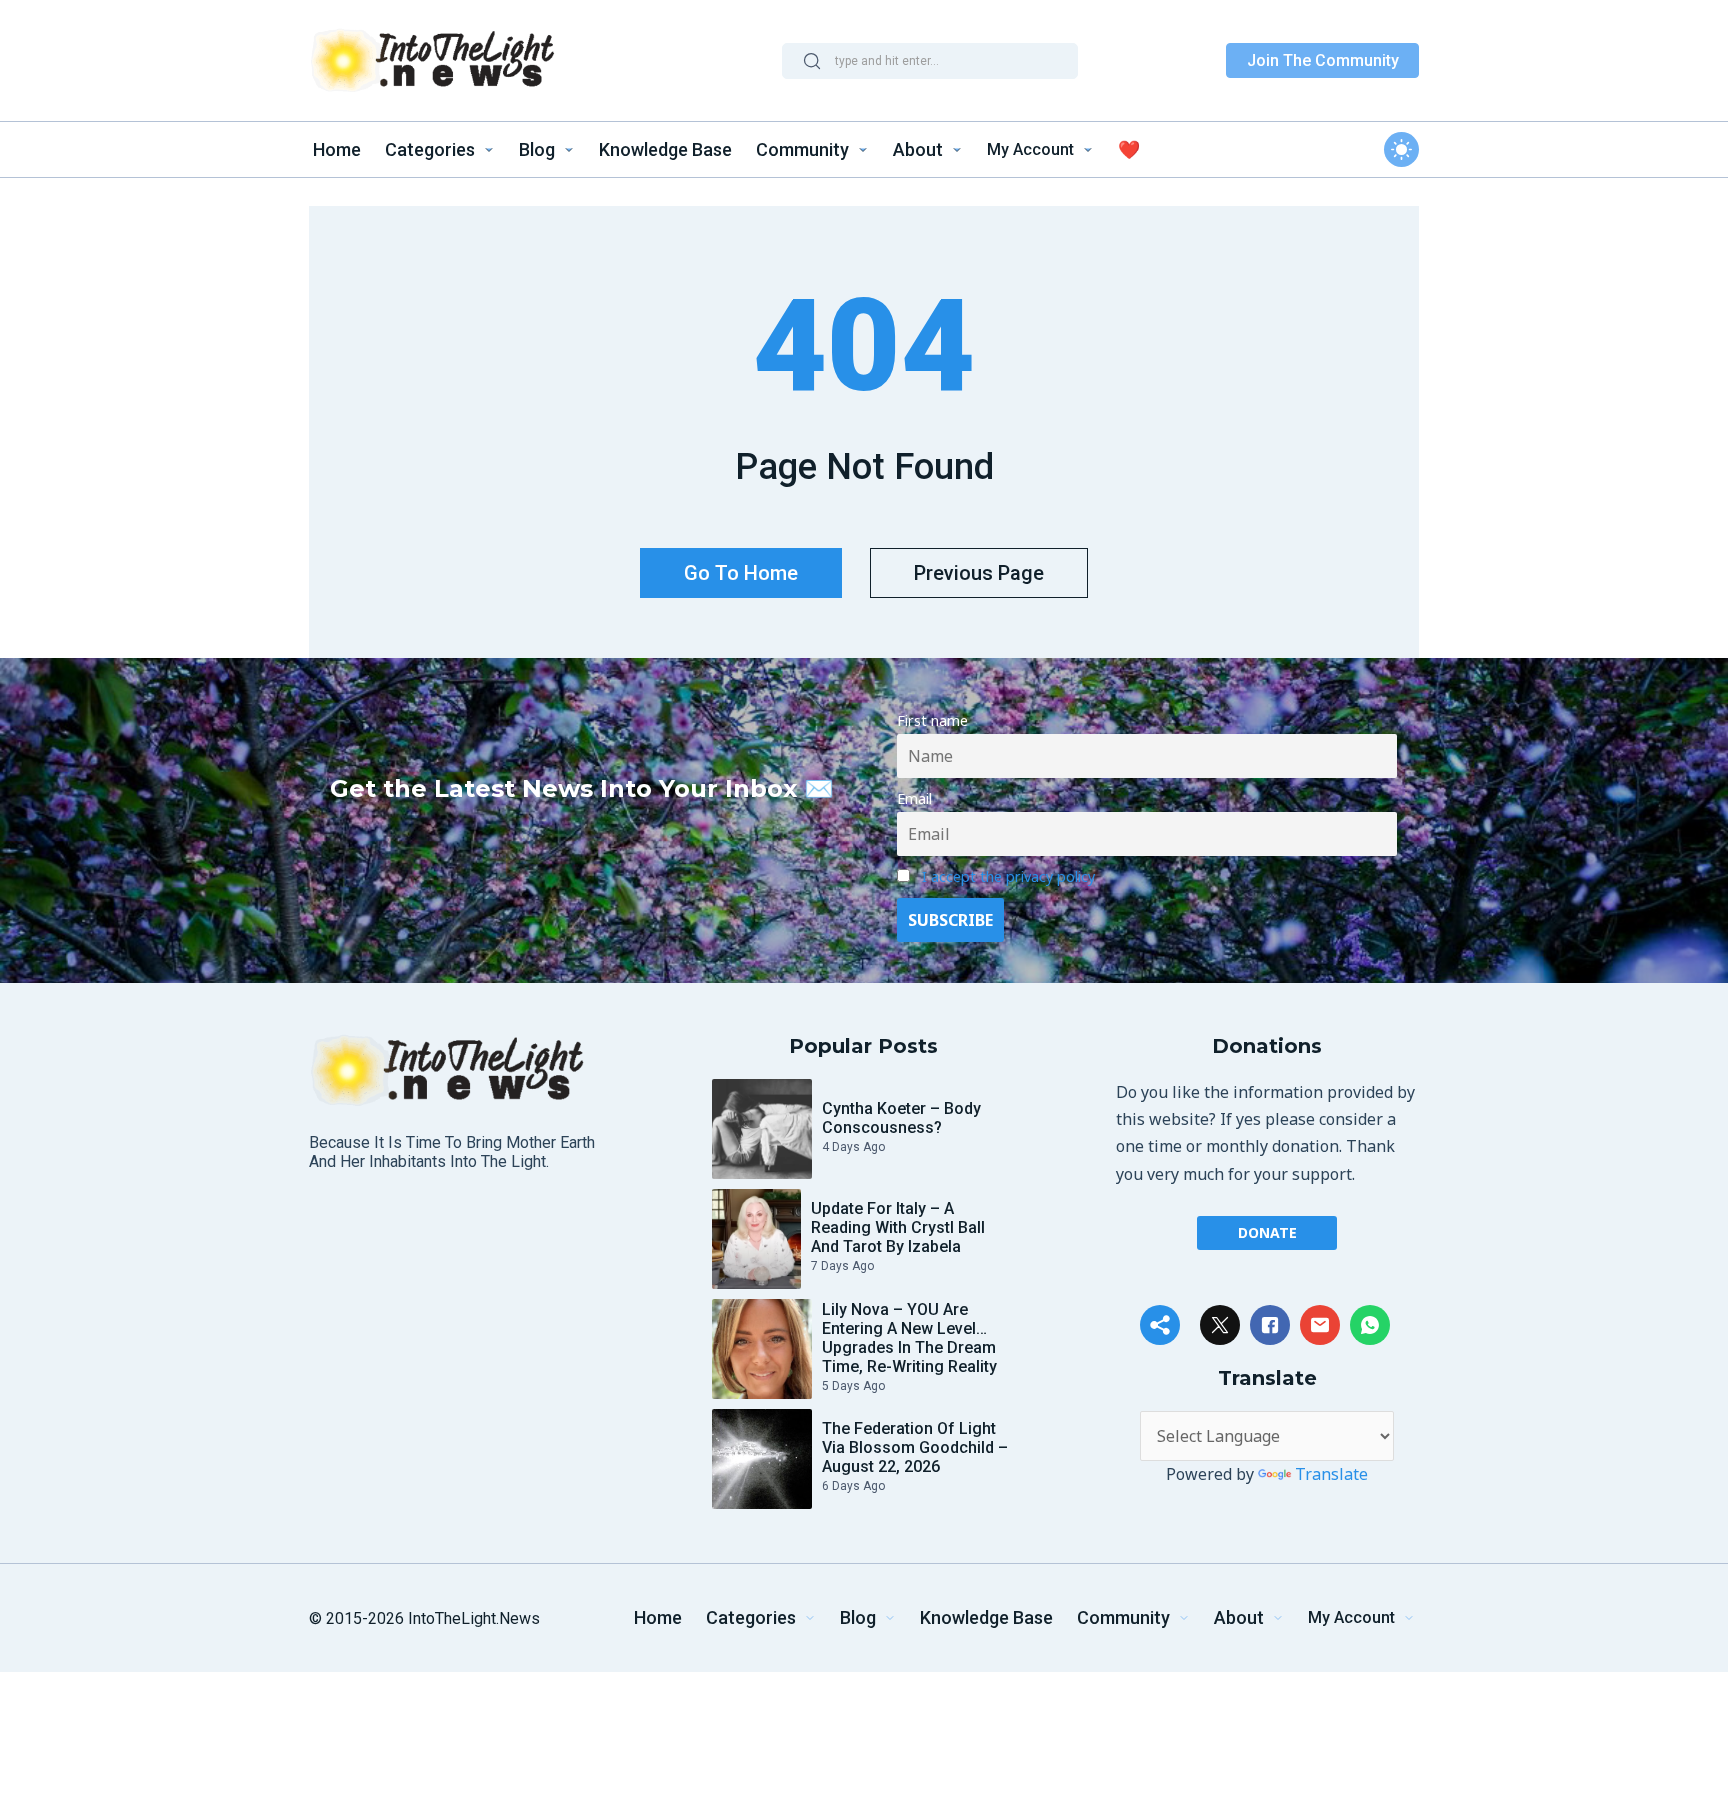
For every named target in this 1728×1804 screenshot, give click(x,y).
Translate (1331, 1474)
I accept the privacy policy (1008, 876)
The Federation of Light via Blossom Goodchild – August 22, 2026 (915, 1447)
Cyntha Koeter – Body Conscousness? (901, 1118)
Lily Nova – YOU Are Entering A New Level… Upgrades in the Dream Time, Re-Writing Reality (909, 1338)
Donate (1267, 1232)
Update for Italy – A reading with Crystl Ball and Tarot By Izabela (898, 1227)
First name (932, 720)
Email (914, 798)
